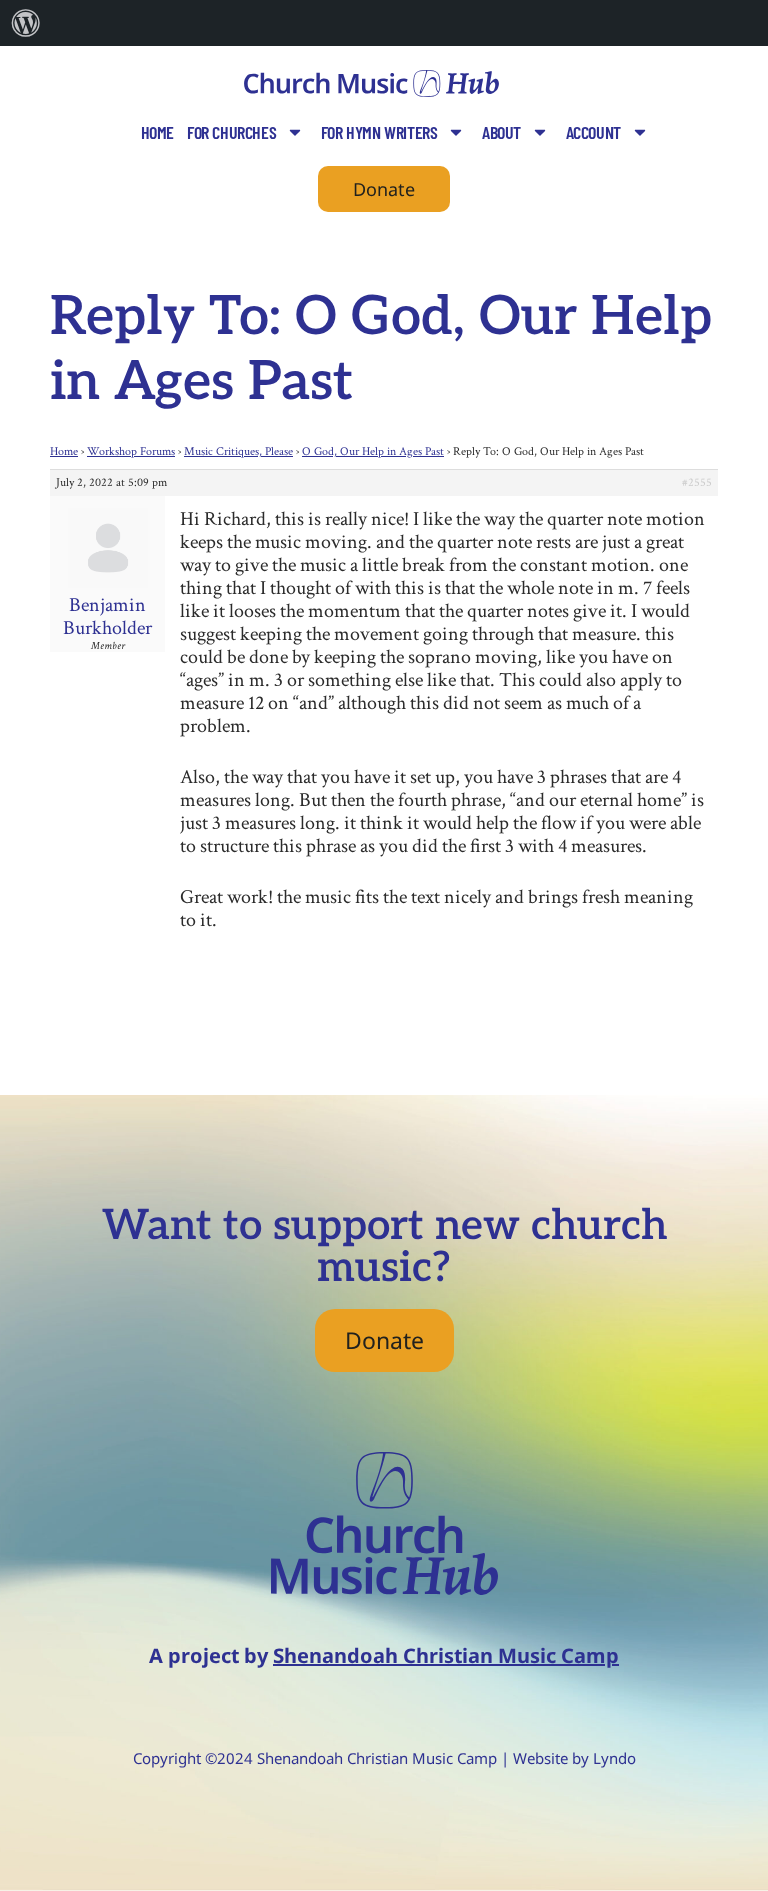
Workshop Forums (131, 451)
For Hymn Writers (379, 132)
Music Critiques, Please (238, 451)
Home (157, 132)
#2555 (697, 483)
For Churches (231, 132)
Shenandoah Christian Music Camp (446, 1655)
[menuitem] (26, 23)
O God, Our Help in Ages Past (373, 451)
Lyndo (614, 1758)
